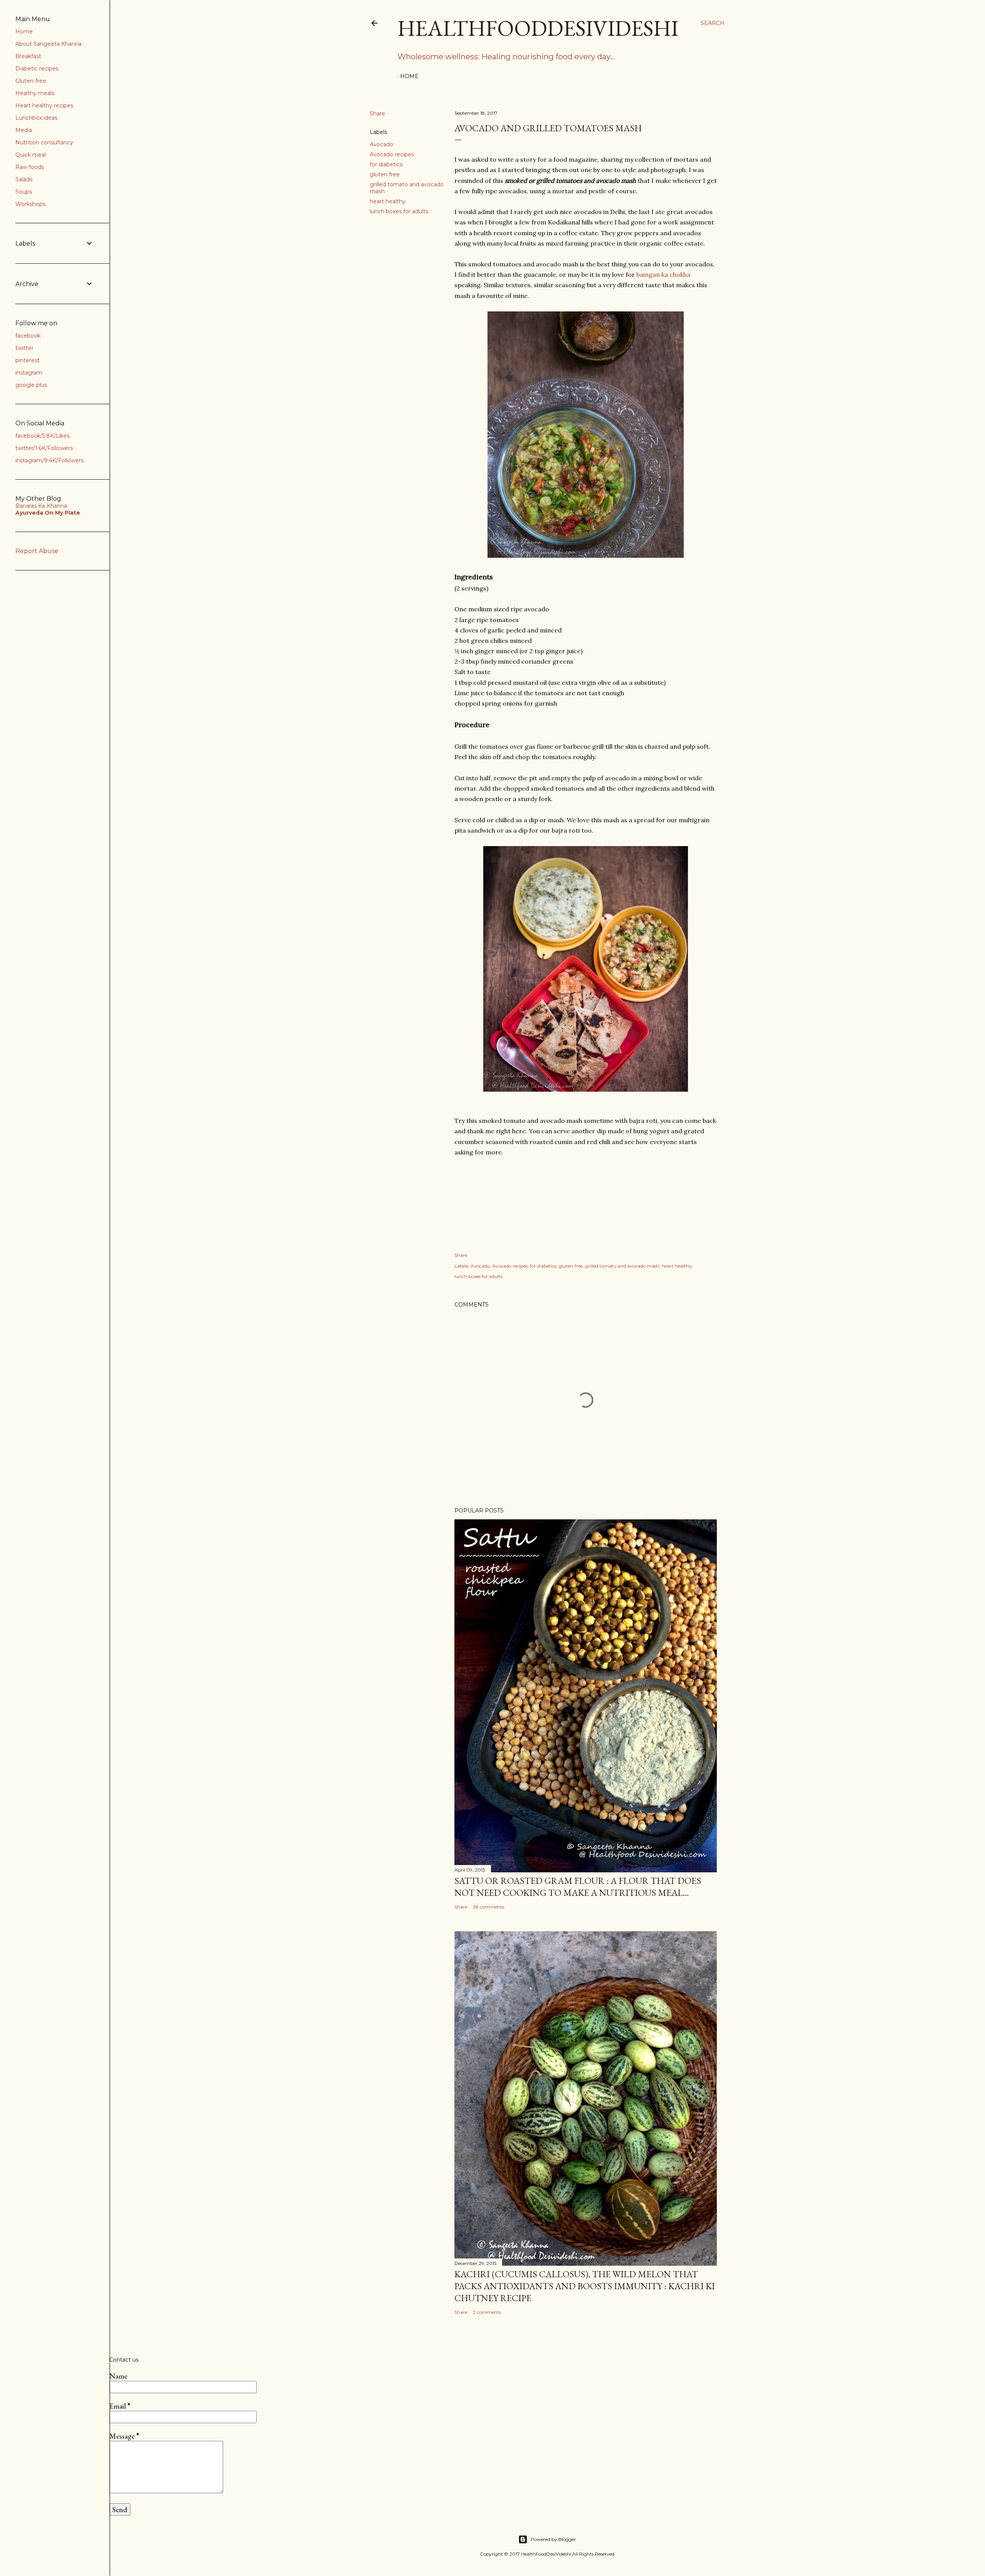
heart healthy (388, 201)
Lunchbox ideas (36, 118)
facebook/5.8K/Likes (43, 436)
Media (24, 130)
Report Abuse (37, 551)
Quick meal (31, 155)
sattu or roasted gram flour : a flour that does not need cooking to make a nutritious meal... (578, 1887)
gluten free (385, 174)
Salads (24, 179)
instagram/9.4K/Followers (49, 460)
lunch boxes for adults (399, 211)
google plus (31, 385)
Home (409, 76)
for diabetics (386, 164)
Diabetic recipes (37, 69)
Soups (24, 192)
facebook (28, 336)
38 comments (488, 1907)
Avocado (381, 144)
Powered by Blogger (553, 2539)
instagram (29, 373)
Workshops (30, 204)
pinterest (28, 360)
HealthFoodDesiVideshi (538, 28)
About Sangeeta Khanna (48, 44)
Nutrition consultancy (44, 142)
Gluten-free (31, 81)
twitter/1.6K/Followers (44, 448)
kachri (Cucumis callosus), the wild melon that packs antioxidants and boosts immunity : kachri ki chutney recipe (585, 2286)
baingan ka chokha (663, 274)
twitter (24, 348)
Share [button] (377, 114)
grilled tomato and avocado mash (622, 1266)
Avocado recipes (392, 154)
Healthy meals (35, 93)
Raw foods (30, 167)
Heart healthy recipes (44, 105)
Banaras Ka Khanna (41, 506)
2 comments (487, 2312)
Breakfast (28, 56)
